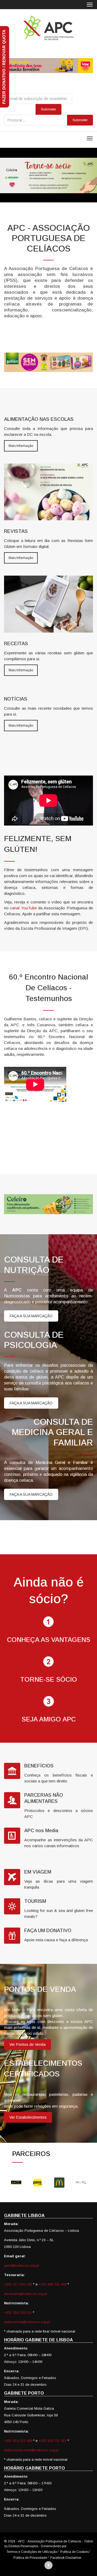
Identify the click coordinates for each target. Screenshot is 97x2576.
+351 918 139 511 (18, 2313)
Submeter (80, 120)
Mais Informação (21, 446)
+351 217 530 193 (19, 2284)
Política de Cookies (75, 2552)
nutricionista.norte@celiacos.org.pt (31, 2450)
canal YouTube (23, 908)
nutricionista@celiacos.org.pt (27, 2322)
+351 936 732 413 (53, 2441)
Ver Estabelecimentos (28, 2117)
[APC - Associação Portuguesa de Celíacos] (48, 28)
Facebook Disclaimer (66, 2558)
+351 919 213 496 (18, 2441)
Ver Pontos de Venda (27, 2044)
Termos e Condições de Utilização (32, 2552)
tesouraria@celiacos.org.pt (25, 2294)
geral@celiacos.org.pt (22, 2265)
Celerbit (73, 2546)
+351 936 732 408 (53, 2284)
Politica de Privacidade (30, 2558)
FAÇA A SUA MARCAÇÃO (31, 1316)
